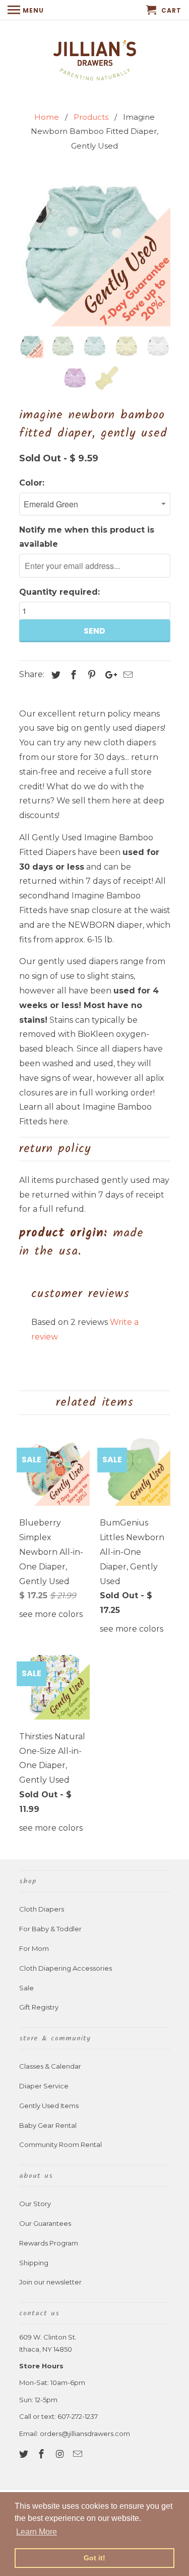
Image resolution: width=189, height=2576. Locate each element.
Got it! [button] (94, 2558)
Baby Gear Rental (48, 2125)
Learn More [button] (37, 2532)
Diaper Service (44, 2086)
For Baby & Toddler (50, 1929)
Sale (26, 1988)
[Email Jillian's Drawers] (79, 2454)
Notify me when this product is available (87, 537)
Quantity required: (59, 592)
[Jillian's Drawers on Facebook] (42, 2454)
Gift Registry (39, 2007)
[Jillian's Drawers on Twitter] (25, 2454)
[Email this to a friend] (127, 675)
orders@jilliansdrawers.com (85, 2434)
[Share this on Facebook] (72, 675)
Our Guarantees (45, 2223)
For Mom (34, 1948)
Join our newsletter (50, 2282)
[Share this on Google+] (108, 675)
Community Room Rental (60, 2144)
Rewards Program (49, 2243)
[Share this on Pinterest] (90, 675)
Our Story (35, 2204)
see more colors (51, 1614)
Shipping (34, 2263)
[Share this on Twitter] (54, 675)
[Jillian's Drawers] (94, 59)
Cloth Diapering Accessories (66, 1968)
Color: (32, 483)
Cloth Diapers (42, 1909)
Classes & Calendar (50, 2066)
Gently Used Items (49, 2106)
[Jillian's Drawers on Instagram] (60, 2454)
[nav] (26, 10)
